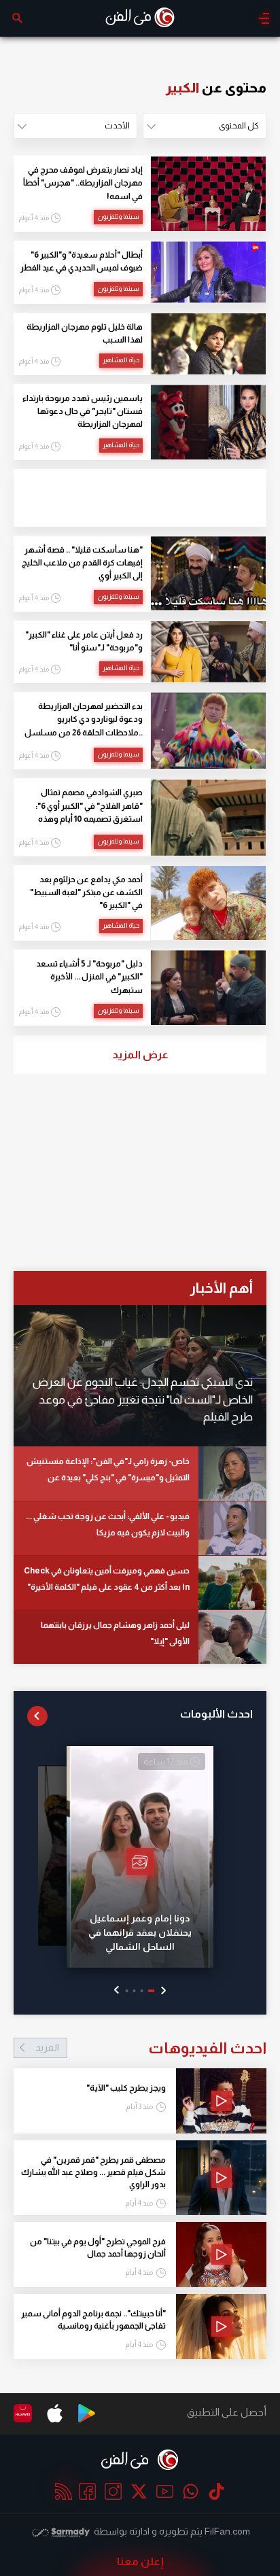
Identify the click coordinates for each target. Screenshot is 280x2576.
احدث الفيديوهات (151, 2048)
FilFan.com (227, 2531)
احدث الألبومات (216, 1714)
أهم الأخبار (221, 1288)
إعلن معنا (140, 2561)
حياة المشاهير (121, 360)
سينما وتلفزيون (118, 216)
